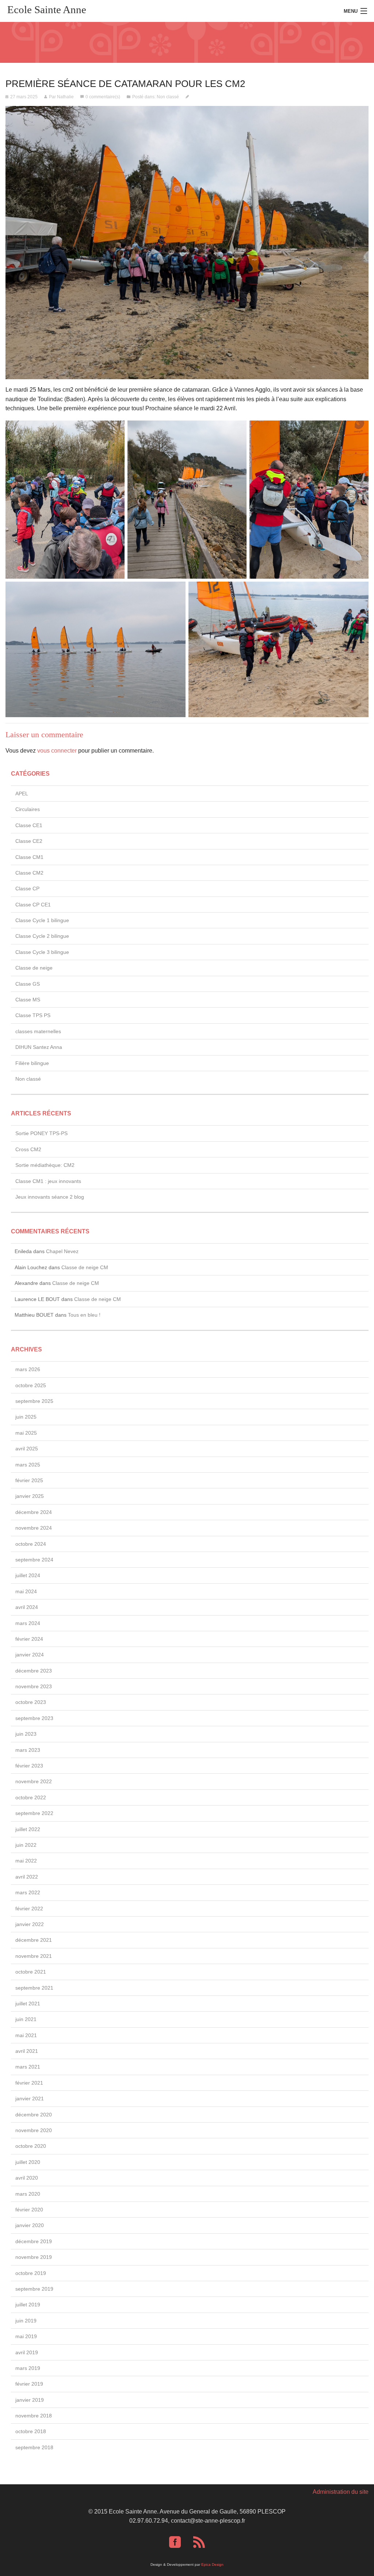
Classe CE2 (29, 841)
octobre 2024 (31, 1544)
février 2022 (29, 1909)
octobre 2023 (31, 1702)
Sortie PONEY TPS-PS (41, 1133)
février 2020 (29, 2210)
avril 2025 (27, 1449)
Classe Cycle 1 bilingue (42, 920)
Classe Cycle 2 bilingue (42, 936)
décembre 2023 (34, 1671)
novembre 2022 (34, 1781)
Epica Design (212, 2564)
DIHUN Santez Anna (39, 1047)
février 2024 (29, 1639)
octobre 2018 (31, 2431)
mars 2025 (28, 1465)
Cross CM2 (28, 1149)
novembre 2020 (34, 2130)
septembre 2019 (34, 2289)
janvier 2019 (30, 2400)
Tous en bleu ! (84, 1315)
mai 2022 (26, 1861)
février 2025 (29, 1480)
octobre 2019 (31, 2273)
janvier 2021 (30, 2099)
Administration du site (341, 2492)
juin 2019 (26, 2321)
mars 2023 (28, 1750)
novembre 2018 (34, 2416)
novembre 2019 (34, 2257)
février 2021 (29, 2083)
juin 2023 (26, 1734)
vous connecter (57, 751)
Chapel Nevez (62, 1251)
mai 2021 (26, 2035)
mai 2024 (26, 1591)
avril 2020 (27, 2178)
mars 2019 (28, 2368)
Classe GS (28, 984)
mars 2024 (28, 1623)
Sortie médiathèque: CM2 (45, 1165)
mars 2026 (28, 1369)
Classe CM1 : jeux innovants (48, 1181)
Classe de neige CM (85, 1267)
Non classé (168, 97)
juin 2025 (26, 1417)
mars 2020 (28, 2194)
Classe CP (27, 889)
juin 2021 (26, 2019)
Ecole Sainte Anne (47, 9)
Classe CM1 (29, 857)
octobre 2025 (31, 1385)
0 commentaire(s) (103, 97)
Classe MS (28, 1000)
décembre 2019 (34, 2241)
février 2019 (29, 2384)
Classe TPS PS (33, 1015)
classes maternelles (38, 1031)
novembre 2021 (34, 1956)
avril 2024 (27, 1607)
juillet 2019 (28, 2305)
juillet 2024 (28, 1575)
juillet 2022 (28, 1829)
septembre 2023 (34, 1718)
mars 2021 (28, 2067)
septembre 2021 (34, 1988)
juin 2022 (26, 1845)
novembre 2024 (34, 1528)
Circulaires (28, 809)
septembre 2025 (34, 1401)
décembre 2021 (34, 1940)
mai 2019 (26, 2336)
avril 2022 (27, 1877)
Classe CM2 (29, 873)
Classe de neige (34, 968)
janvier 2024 (30, 1655)
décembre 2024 (34, 1512)
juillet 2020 (28, 2162)
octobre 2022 (31, 1797)
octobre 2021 (31, 1972)
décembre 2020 (34, 2115)
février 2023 (29, 1766)
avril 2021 (27, 2051)
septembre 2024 (34, 1560)
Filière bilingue (32, 1063)
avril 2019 (27, 2352)
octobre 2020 (31, 2146)
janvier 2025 (30, 1496)
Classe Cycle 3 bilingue (42, 952)
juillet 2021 (28, 2004)
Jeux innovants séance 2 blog (50, 1197)
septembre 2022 (34, 1813)
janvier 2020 (30, 2225)
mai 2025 (26, 1433)
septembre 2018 (34, 2447)
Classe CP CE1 (33, 905)
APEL (22, 794)
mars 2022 (28, 1892)
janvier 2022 (30, 1924)
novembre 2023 (34, 1686)
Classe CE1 (29, 825)
